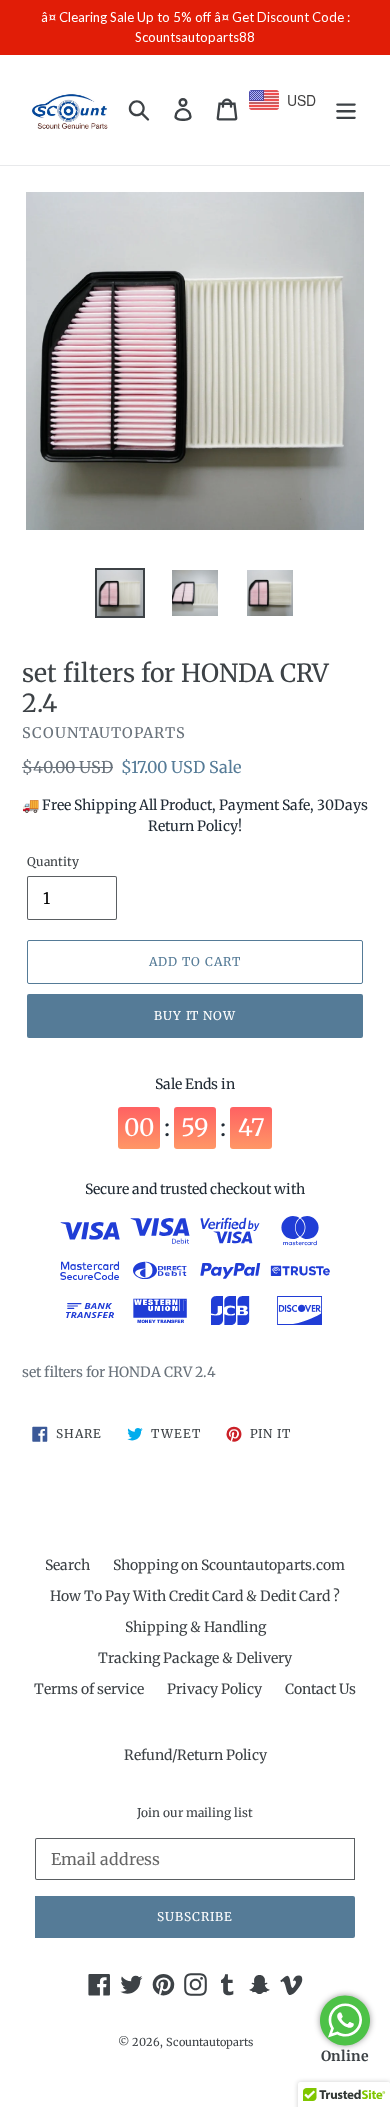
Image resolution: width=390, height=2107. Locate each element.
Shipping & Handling (195, 1627)
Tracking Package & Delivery (195, 1658)
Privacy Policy (214, 1689)
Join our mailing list (195, 1813)
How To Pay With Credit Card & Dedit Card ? (195, 1596)
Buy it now (195, 1015)
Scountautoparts (209, 2042)
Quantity (53, 861)
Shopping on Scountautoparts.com (229, 1565)
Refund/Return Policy (195, 1755)
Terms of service (89, 1689)
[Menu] (346, 109)
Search (67, 1565)
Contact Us (320, 1689)
